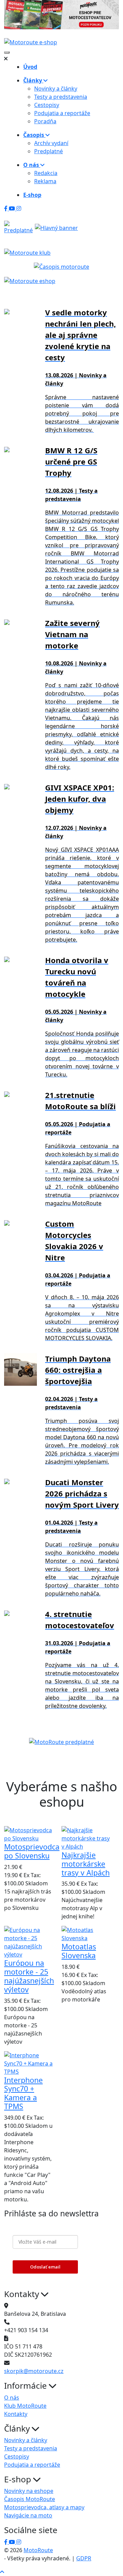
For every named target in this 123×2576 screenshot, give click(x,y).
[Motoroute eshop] (30, 280)
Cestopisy (47, 105)
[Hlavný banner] (56, 227)
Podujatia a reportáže (62, 113)
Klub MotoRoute (25, 2406)
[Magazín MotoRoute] (61, 15)
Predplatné (49, 151)
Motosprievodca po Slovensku (32, 1851)
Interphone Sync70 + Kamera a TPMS (23, 2093)
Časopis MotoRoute (30, 2499)
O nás (12, 2398)
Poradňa (45, 121)
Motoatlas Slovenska (79, 1951)
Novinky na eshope (29, 2491)
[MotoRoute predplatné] (61, 1742)
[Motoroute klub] (27, 252)
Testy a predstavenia (61, 97)
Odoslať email (45, 2267)
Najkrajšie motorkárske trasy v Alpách (86, 1864)
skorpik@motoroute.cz (34, 2371)
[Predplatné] (18, 227)
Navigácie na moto (28, 2515)
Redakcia (46, 173)
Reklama (45, 181)
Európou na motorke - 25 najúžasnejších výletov (29, 1976)
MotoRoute (38, 2550)
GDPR (84, 2558)
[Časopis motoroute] (61, 266)
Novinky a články (56, 89)
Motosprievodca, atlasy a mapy (44, 2507)
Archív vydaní (51, 143)
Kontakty (16, 2414)
